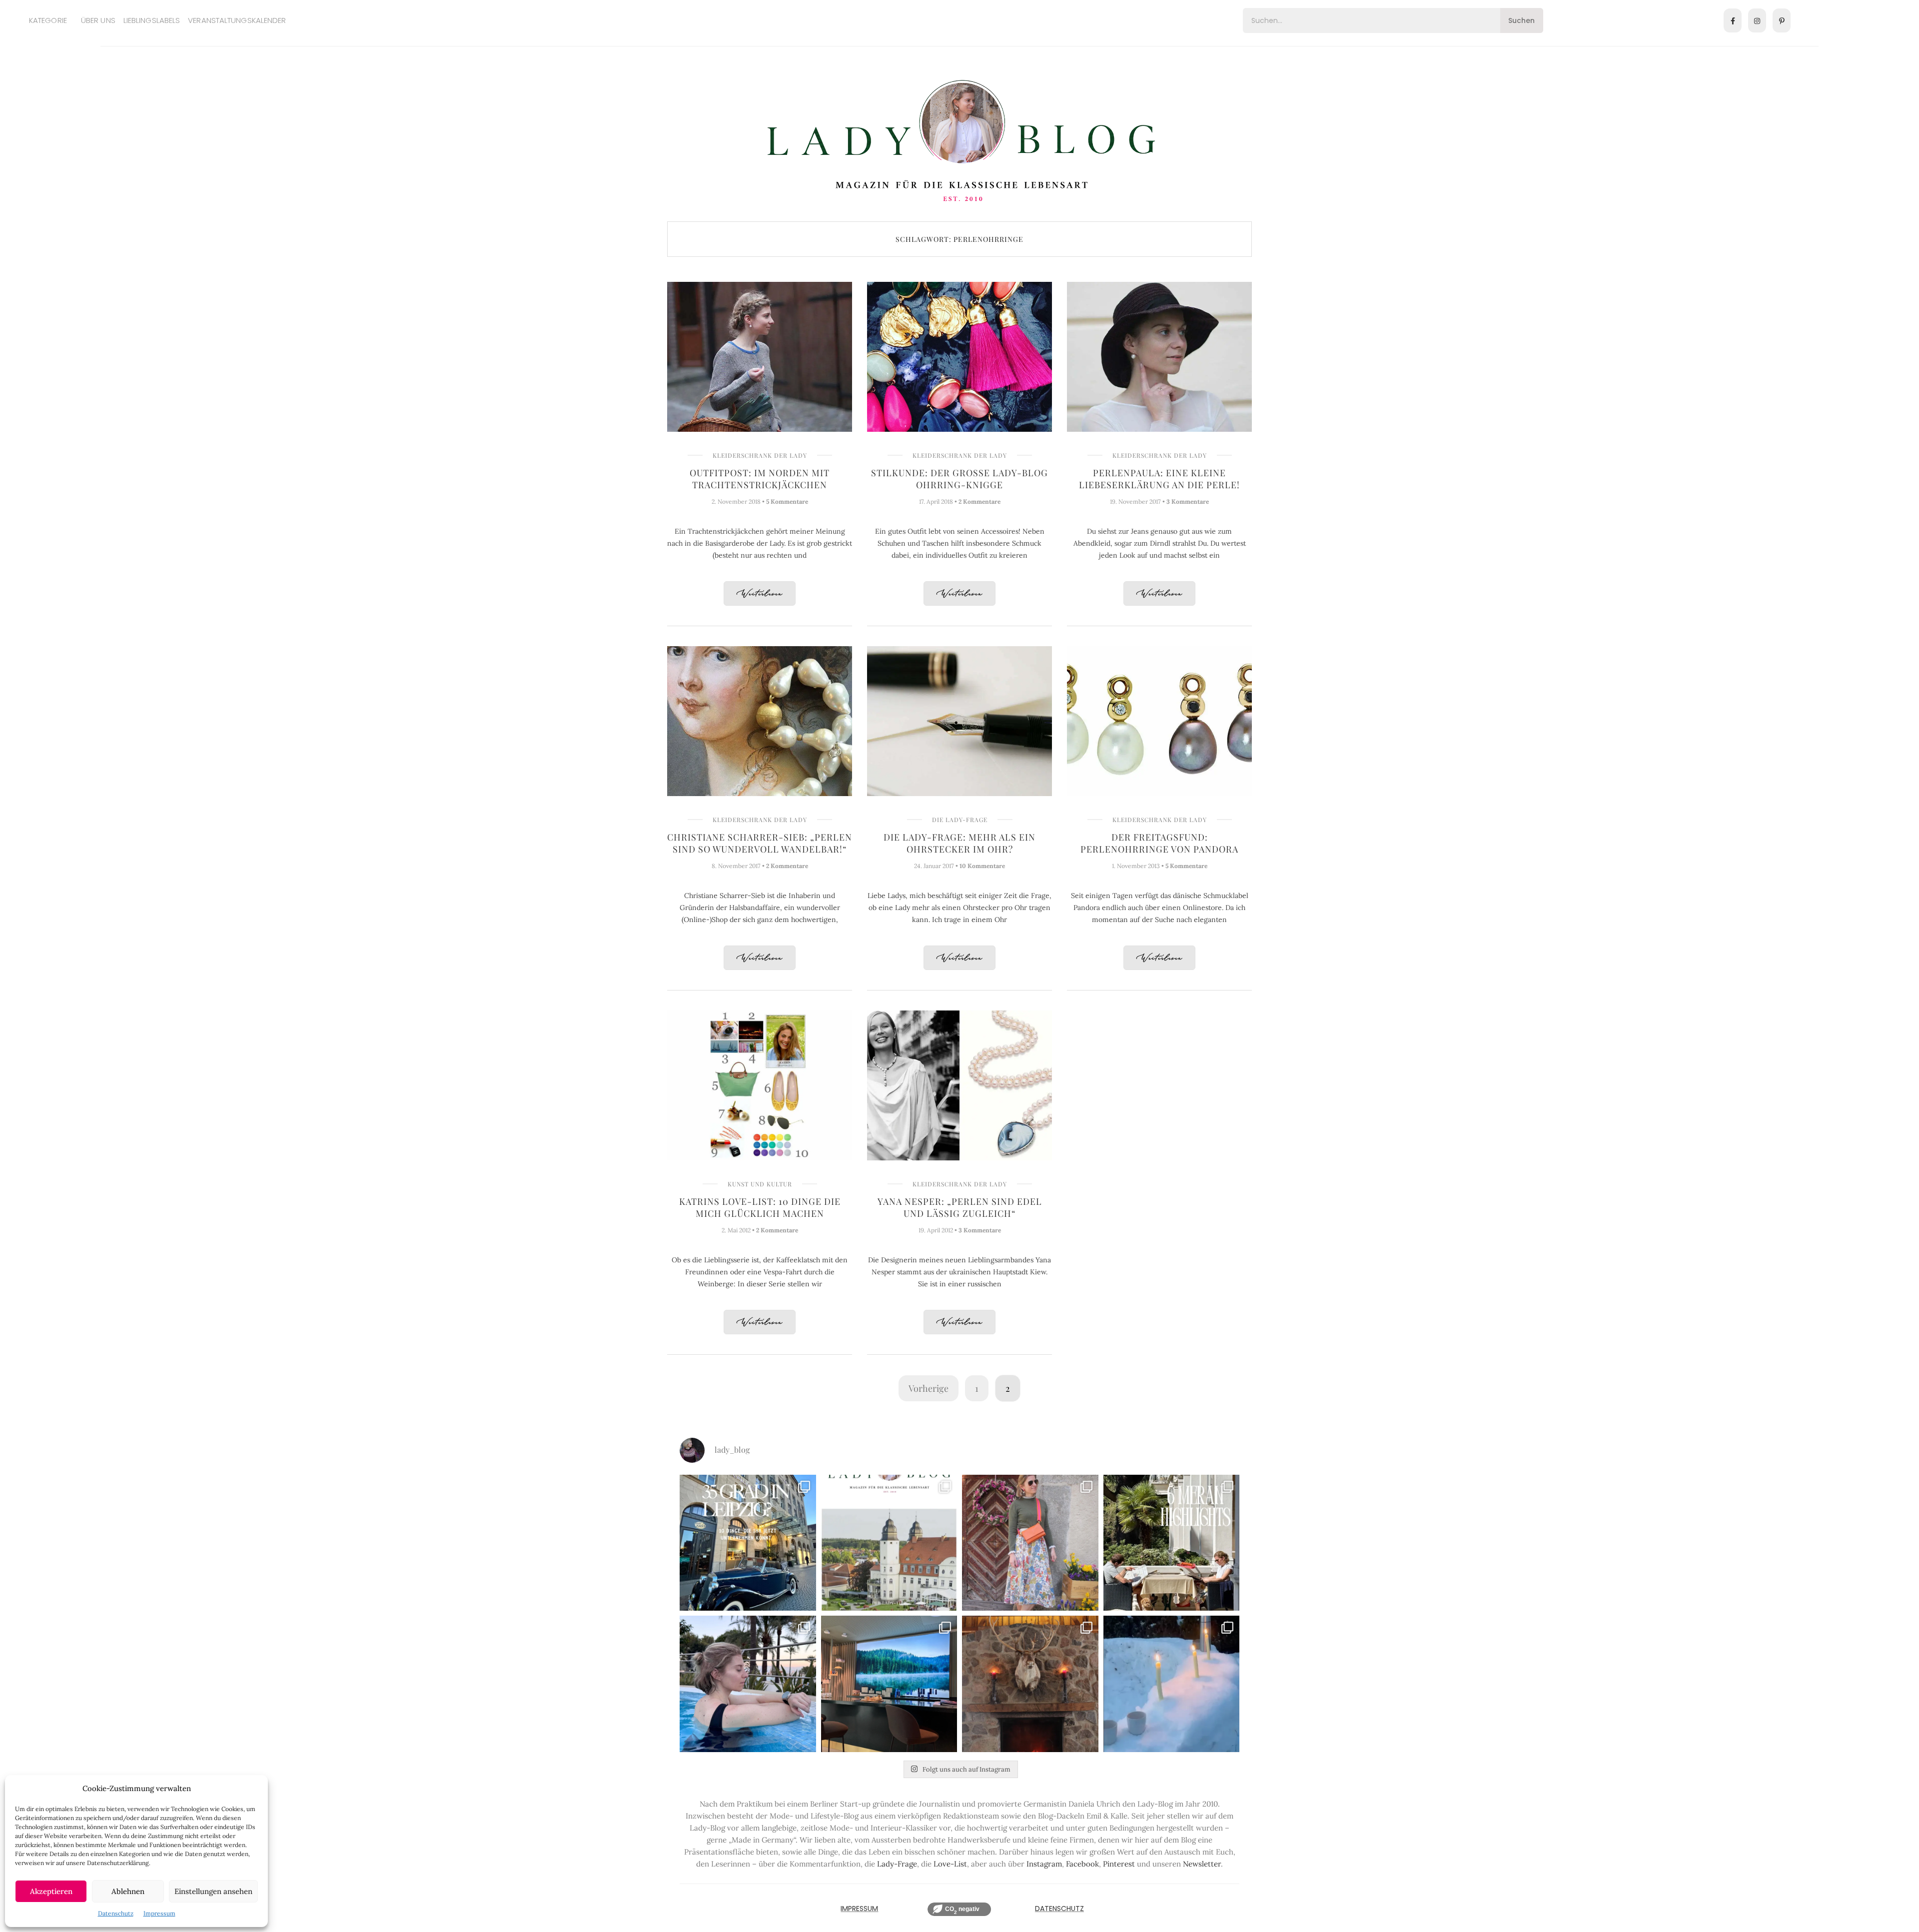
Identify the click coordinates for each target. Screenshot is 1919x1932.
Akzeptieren (51, 1891)
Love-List (950, 1864)
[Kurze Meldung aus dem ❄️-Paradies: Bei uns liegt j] (1172, 1684)
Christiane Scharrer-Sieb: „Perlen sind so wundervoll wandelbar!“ (760, 843)
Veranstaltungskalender (237, 20)
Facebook (1082, 1864)
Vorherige (929, 1388)
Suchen (1521, 20)
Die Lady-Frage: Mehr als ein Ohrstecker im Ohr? (959, 843)
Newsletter (1202, 1864)
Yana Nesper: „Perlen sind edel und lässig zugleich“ (960, 1207)
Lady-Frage (897, 1864)
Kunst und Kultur (760, 1184)
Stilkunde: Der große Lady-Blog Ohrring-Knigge (959, 479)
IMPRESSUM (859, 1909)
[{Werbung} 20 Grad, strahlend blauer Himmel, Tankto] (748, 1684)
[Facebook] (1733, 20)
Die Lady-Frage (960, 820)
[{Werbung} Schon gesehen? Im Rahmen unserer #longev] (889, 1684)
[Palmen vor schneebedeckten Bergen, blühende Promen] (1172, 1543)
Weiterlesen (760, 594)
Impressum (159, 1913)
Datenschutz (116, 1913)
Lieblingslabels (152, 20)
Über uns (98, 20)
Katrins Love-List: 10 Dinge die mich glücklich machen (760, 1207)
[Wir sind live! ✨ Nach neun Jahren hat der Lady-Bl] (889, 1543)
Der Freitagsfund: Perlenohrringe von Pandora (1159, 843)
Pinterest (1119, 1864)
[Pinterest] (1782, 20)
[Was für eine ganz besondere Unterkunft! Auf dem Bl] (1030, 1543)
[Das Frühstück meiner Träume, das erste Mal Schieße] (1030, 1684)
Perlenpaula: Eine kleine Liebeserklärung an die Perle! (1159, 479)
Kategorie (48, 20)
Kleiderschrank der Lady (760, 455)
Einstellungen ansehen (213, 1891)
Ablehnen (128, 1891)
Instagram (1044, 1864)
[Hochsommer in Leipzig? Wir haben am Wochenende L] (748, 1543)
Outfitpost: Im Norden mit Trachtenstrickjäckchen (760, 479)
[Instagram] (1757, 20)
